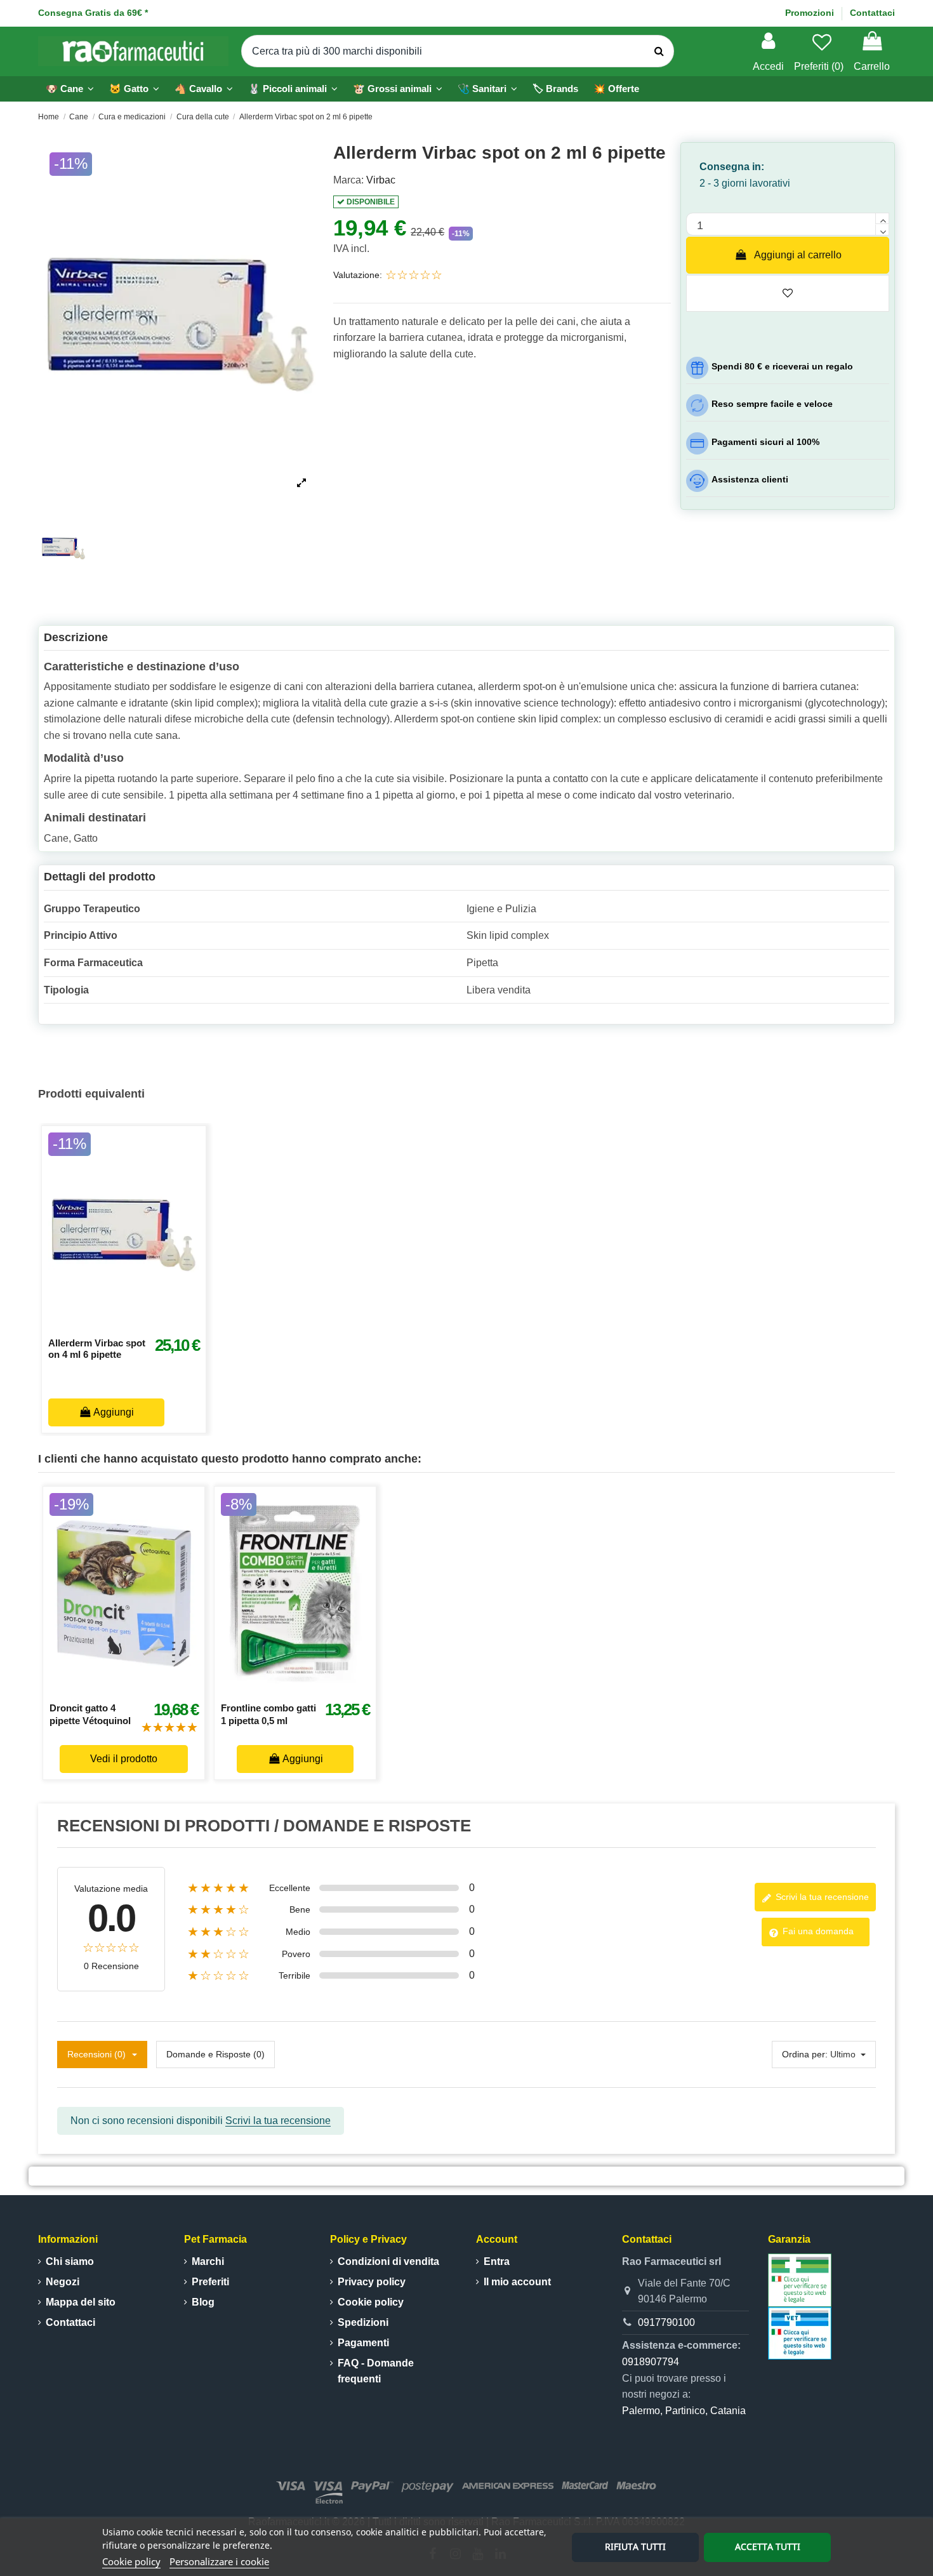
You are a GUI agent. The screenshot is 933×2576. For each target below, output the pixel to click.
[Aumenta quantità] (882, 218)
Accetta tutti (768, 2546)
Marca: (348, 180)
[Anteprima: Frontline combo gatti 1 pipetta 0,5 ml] (309, 1689)
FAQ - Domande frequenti (376, 2371)
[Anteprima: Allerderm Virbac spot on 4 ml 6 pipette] (138, 1332)
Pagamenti (363, 2343)
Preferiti (210, 2282)
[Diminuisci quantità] (882, 230)
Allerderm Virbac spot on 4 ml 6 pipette (97, 1349)
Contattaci (872, 13)
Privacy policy (372, 2282)
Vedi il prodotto (124, 1759)
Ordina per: (805, 2054)
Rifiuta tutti (635, 2546)
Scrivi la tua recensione (821, 1897)
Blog (203, 2302)
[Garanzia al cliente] (800, 2279)
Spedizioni (363, 2322)
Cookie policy (131, 2561)
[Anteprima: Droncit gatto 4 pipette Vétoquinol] (138, 1689)
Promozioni (811, 13)
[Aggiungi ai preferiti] (110, 1332)
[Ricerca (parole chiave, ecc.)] (659, 51)
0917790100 (666, 2322)
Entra (497, 2261)
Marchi (208, 2261)
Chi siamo (70, 2261)
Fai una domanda (817, 1931)
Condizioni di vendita (388, 2261)
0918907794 (651, 2362)
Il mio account (517, 2282)
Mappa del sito (81, 2302)
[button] (293, 89)
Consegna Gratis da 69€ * (93, 13)
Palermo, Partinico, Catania (684, 2411)
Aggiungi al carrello (798, 255)
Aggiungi (114, 1412)
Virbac (381, 180)
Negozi (63, 2282)
